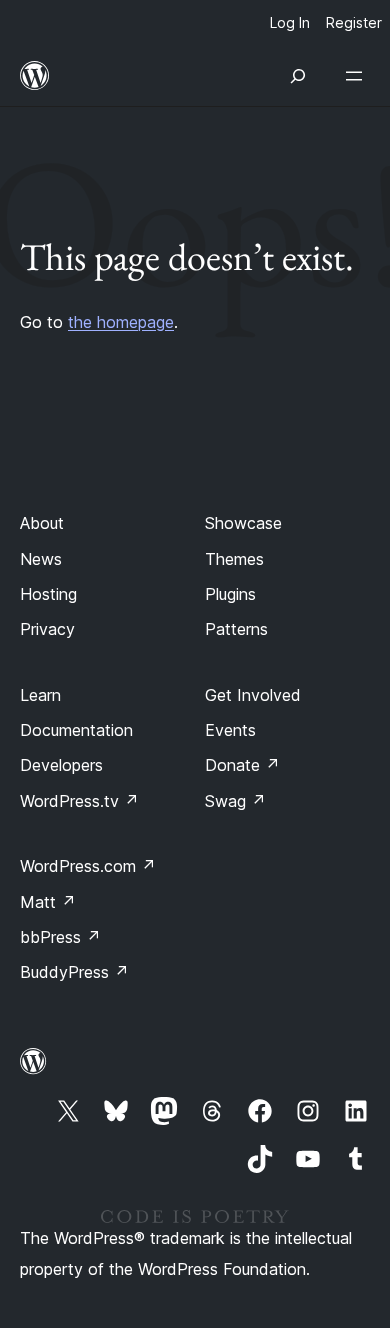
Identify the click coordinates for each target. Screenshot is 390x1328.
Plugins (230, 594)
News (41, 559)
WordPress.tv (79, 801)
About (42, 523)
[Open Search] (298, 76)
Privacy (47, 629)
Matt (48, 902)
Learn (40, 695)
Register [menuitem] (354, 22)
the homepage (121, 322)
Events (230, 730)
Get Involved (253, 695)
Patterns (236, 629)
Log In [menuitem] (290, 22)
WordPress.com (88, 866)
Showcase (243, 523)
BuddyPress (74, 972)
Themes (234, 559)
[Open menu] (358, 76)
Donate (242, 765)
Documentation (76, 730)
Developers (61, 765)
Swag (235, 801)
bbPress (60, 937)
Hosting (48, 594)
